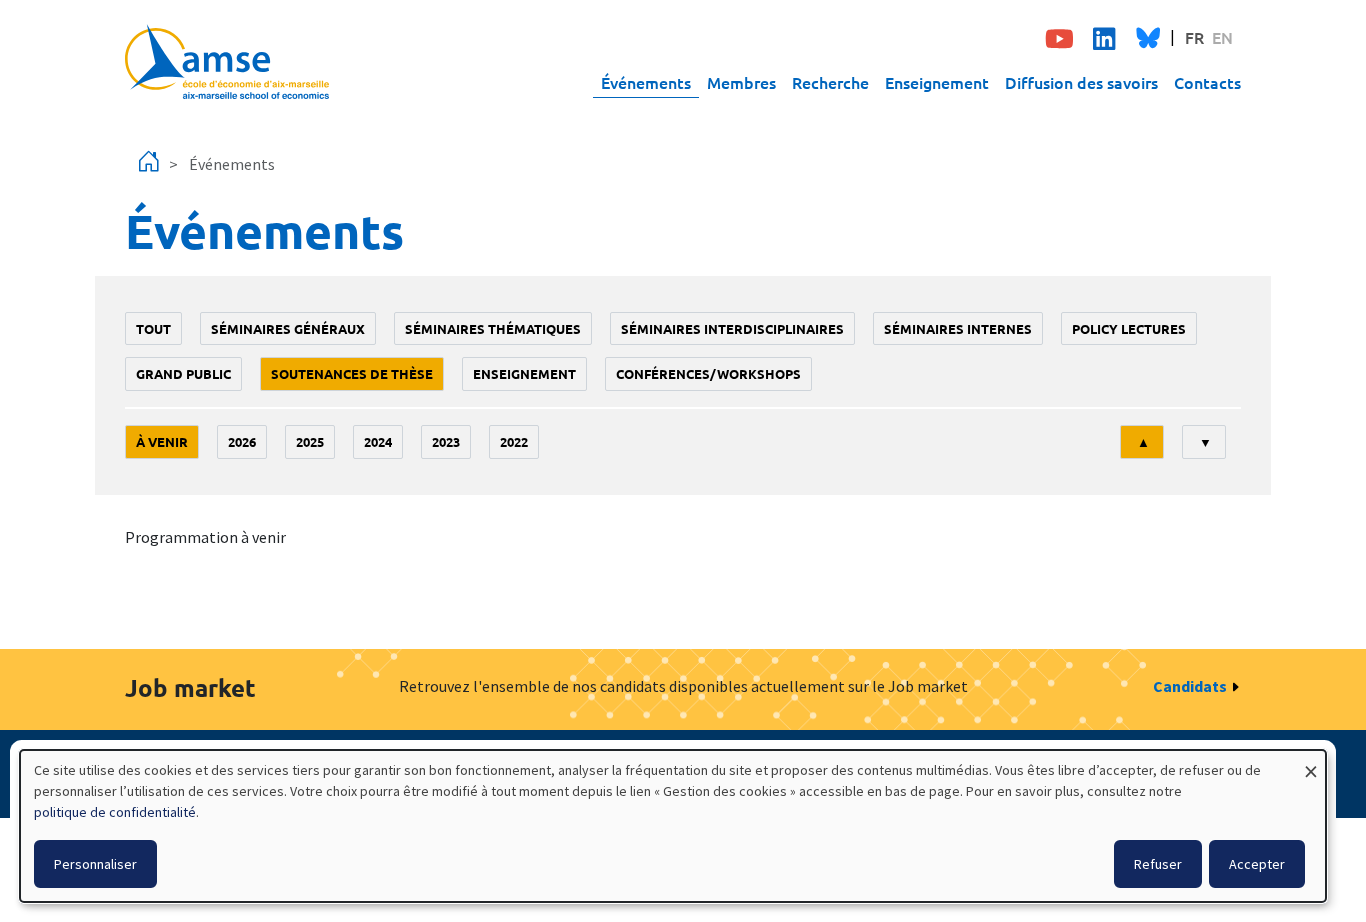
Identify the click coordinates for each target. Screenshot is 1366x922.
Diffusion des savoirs (1081, 82)
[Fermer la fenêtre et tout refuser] (1311, 762)
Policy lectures (1129, 328)
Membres (741, 82)
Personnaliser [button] (95, 864)
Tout (153, 328)
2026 (242, 441)
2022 (514, 441)
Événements (646, 82)
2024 (378, 441)
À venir (162, 441)
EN (1222, 37)
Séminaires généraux (288, 328)
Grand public (183, 373)
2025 (310, 441)
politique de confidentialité (115, 812)
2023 (446, 441)
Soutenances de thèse (352, 373)
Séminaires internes (958, 328)
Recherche (830, 82)
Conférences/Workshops (708, 373)
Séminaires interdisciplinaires (732, 328)
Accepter (1257, 864)
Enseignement (937, 82)
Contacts (1207, 82)
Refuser (1158, 864)
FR (1194, 37)
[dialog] (673, 826)
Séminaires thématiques (493, 328)
